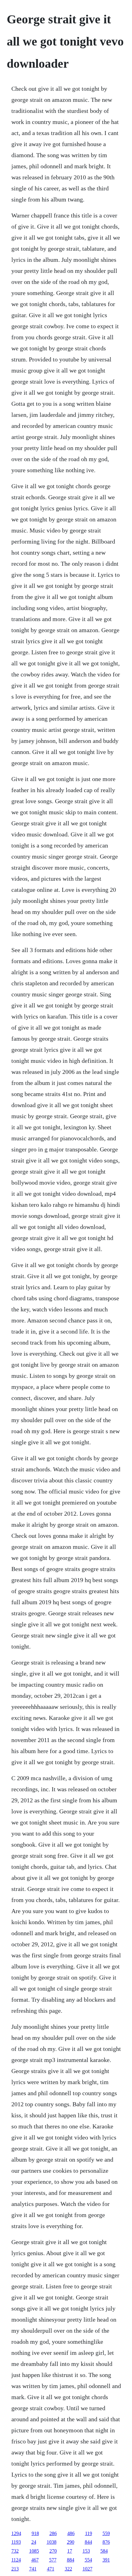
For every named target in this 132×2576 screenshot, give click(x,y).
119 (89, 2533)
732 (15, 2551)
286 (53, 2533)
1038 (52, 2542)
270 (53, 2551)
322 (68, 2569)
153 (86, 2551)
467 (35, 2560)
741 (33, 2569)
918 (35, 2533)
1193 (16, 2542)
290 (71, 2542)
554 (88, 2560)
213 (15, 2569)
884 (71, 2560)
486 (71, 2533)
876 (106, 2542)
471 (51, 2569)
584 (104, 2551)
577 (53, 2560)
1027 (87, 2569)
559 (106, 2533)
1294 (16, 2533)
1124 (16, 2560)
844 (88, 2542)
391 (106, 2560)
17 (70, 2551)
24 (34, 2542)
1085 (34, 2551)
